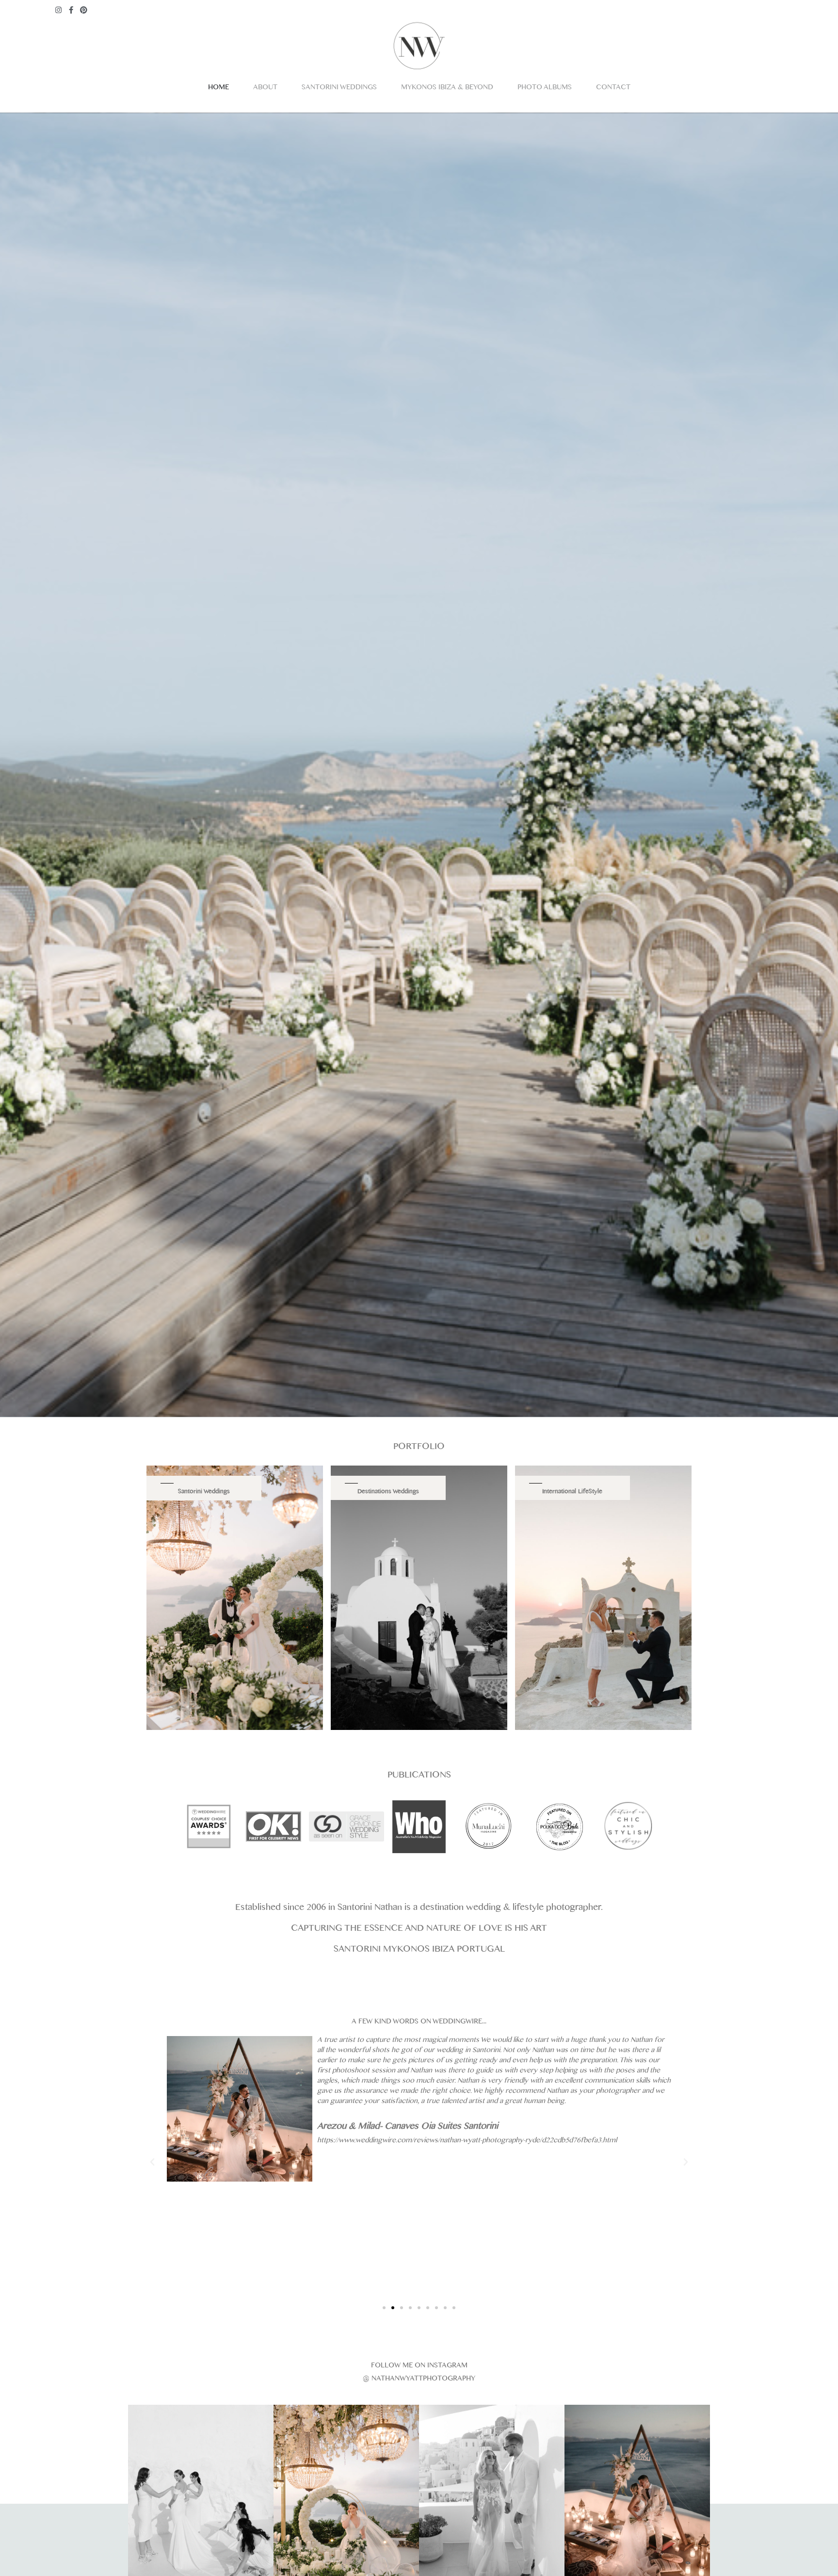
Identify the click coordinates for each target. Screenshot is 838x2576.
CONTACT (613, 89)
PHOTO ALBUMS (545, 89)
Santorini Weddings (204, 1492)
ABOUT (265, 89)
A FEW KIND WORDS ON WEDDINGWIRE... (419, 2023)
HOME (218, 89)
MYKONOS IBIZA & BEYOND (447, 89)
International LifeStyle (572, 1492)
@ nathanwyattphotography (419, 2380)
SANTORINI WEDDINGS (339, 89)
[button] (384, 2308)
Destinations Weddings (388, 1492)
